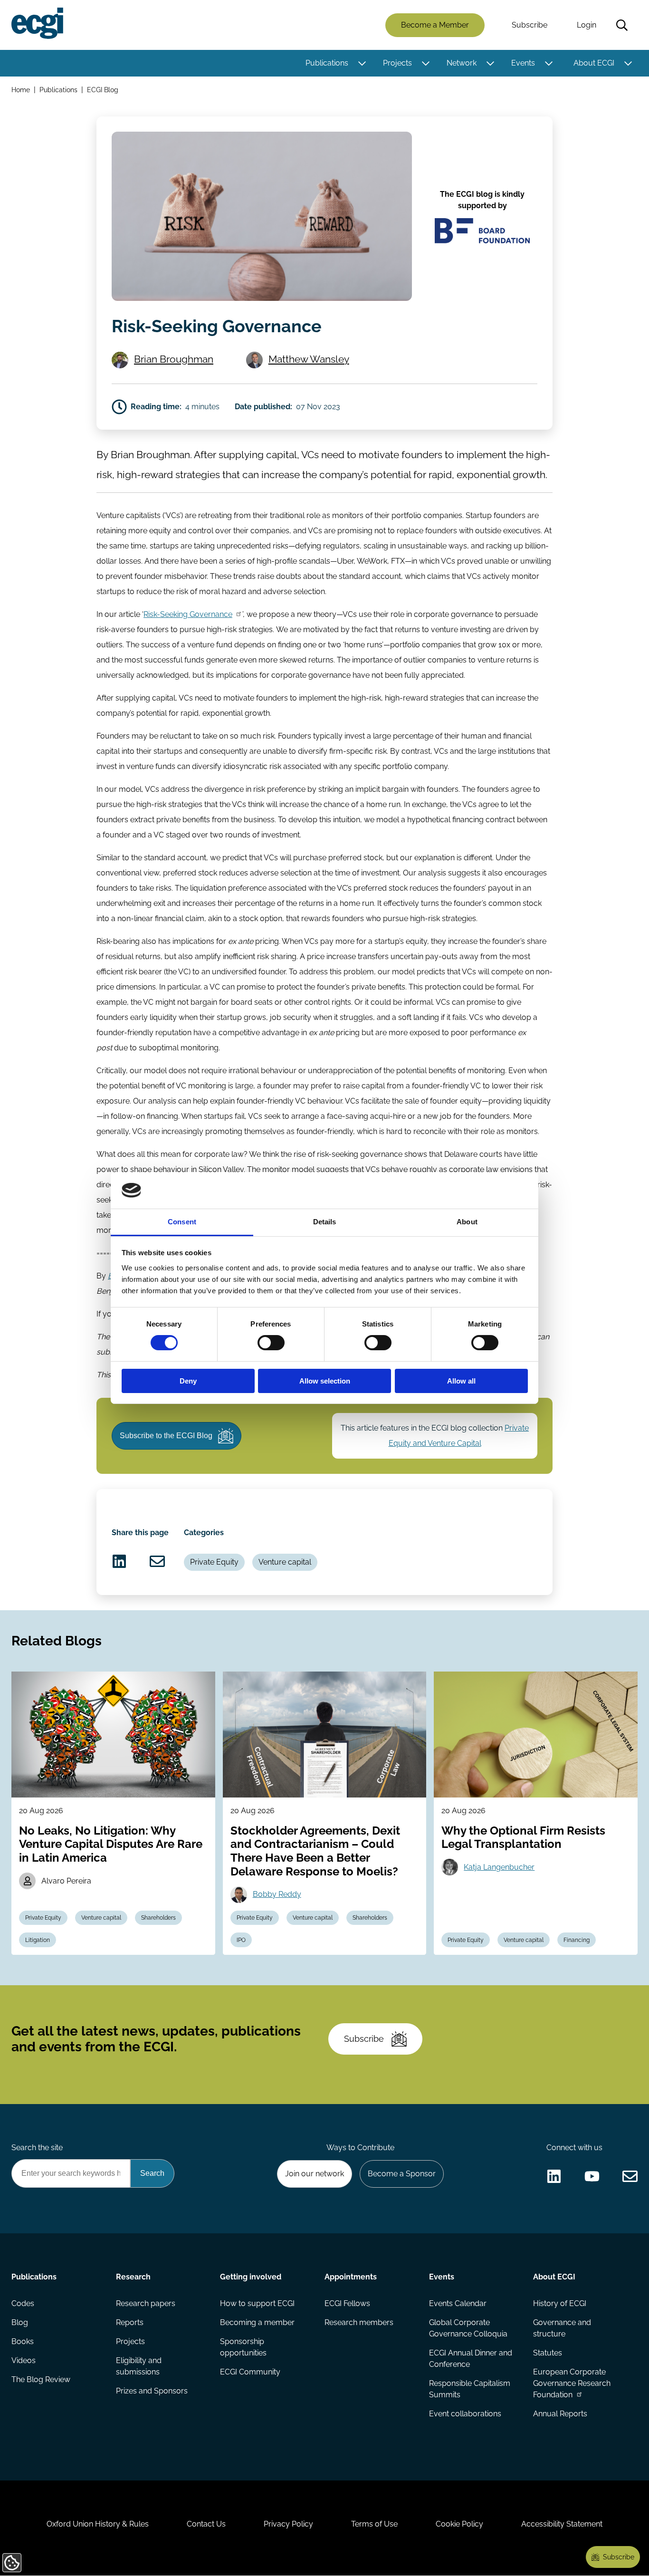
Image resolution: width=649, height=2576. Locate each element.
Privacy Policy (288, 2524)
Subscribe (530, 25)
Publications (327, 63)
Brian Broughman (174, 359)
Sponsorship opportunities (243, 2347)
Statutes (548, 2353)
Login (587, 25)
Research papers (146, 2303)
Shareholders (158, 1918)
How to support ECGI (257, 2303)
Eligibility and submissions (139, 2366)
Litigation (38, 1940)
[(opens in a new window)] (119, 1561)
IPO (241, 1940)
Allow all (461, 1381)
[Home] (37, 23)
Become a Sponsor (402, 2174)
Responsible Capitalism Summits (470, 2389)
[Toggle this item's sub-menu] (362, 63)
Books (23, 2341)
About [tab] (467, 1222)
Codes (23, 2303)
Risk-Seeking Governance (188, 614)
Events (523, 63)
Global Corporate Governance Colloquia (468, 2328)
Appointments (351, 2277)
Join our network (315, 2174)
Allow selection (325, 1381)
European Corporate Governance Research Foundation (572, 2383)
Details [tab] (325, 1222)
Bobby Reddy (277, 1894)
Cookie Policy (459, 2524)
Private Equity (214, 1562)
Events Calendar (458, 2303)
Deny (188, 1381)
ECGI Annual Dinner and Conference (471, 2359)
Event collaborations (465, 2414)
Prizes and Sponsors (152, 2391)
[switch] (271, 1343)
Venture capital (285, 1562)
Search (622, 25)
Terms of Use (374, 2524)
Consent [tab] (182, 1222)
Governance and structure (562, 2328)
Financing (577, 1940)
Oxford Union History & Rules (98, 2524)
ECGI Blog (103, 90)
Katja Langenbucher (499, 1867)
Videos (24, 2360)
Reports (130, 2322)
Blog (20, 2322)
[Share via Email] (157, 1561)
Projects (397, 63)
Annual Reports (560, 2414)
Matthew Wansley (309, 359)
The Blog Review (41, 2379)
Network (462, 63)
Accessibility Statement (562, 2524)
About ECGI (594, 63)
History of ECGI (560, 2303)
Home (21, 90)
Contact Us (206, 2524)
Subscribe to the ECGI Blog (166, 1436)
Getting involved (251, 2277)
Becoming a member (257, 2322)
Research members (359, 2322)
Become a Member (435, 25)
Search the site (37, 2148)
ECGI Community (250, 2372)
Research (133, 2277)
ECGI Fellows (347, 2303)
